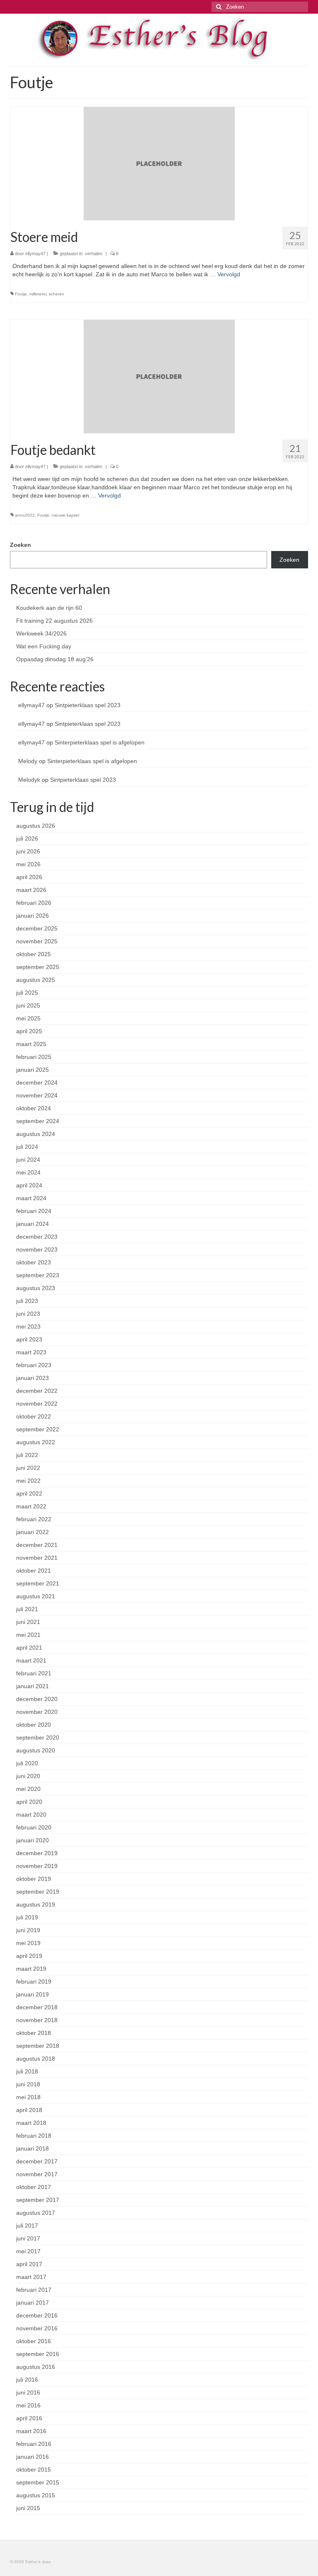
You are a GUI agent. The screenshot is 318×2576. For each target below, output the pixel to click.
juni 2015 (28, 2508)
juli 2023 (27, 1301)
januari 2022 (33, 1532)
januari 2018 (33, 2148)
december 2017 (37, 2161)
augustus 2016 (36, 2367)
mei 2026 (28, 864)
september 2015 (38, 2482)
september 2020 (38, 1737)
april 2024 (29, 1185)
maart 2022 (31, 1506)
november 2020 (37, 1712)
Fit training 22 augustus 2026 (54, 621)
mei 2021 (28, 1635)
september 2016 (38, 2354)
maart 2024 (31, 1198)
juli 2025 (27, 993)
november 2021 (37, 1558)
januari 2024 (33, 1224)
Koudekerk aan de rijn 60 (49, 608)
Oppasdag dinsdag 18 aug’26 (55, 659)
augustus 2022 (36, 1442)
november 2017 (37, 2174)
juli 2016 (27, 2380)
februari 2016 (34, 2444)
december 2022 (37, 1391)
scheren (57, 294)
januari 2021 (33, 1686)
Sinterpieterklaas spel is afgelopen (100, 742)
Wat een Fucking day (44, 646)
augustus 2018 (36, 2059)
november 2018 (37, 2020)
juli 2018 (27, 2071)
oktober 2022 (34, 1416)
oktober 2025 (34, 954)
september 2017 (38, 2200)
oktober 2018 (34, 2033)
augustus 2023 (36, 1288)
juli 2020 (27, 1763)
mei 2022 (28, 1481)
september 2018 (38, 2046)
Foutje (21, 294)
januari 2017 (33, 2303)
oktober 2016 (34, 2341)
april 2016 (29, 2418)
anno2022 (25, 515)
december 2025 (37, 928)
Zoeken (20, 545)
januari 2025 (33, 1070)
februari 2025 (34, 1057)
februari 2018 (34, 2136)
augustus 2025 (36, 980)
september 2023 (38, 1275)
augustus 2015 (36, 2495)
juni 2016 (28, 2392)
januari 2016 (33, 2457)
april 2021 (29, 1648)
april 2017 (29, 2264)
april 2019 (29, 1956)
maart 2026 (31, 890)
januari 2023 (33, 1378)
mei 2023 (28, 1327)
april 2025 (29, 1031)
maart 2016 (31, 2431)
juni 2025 (28, 1005)
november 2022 (37, 1404)
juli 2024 (27, 1147)
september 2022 (38, 1429)
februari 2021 (34, 1673)
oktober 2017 (34, 2187)
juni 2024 (28, 1160)
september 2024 (38, 1121)
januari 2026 (33, 916)
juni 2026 (28, 851)
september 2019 (38, 1892)
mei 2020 (28, 1789)
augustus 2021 (36, 1596)
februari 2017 (34, 2290)
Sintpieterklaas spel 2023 (88, 705)
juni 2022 (28, 1468)
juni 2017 (28, 2238)
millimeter (38, 294)
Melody (28, 761)
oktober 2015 (34, 2470)
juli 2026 (27, 839)
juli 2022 (27, 1455)
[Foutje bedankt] (159, 376)
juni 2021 (28, 1622)
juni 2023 (28, 1314)
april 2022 (29, 1493)
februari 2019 (34, 1982)
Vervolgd (229, 274)
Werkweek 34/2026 (41, 633)
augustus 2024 (36, 1134)
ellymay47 (35, 254)
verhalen (94, 254)
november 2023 (37, 1249)
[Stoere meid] (159, 163)
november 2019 (37, 1866)
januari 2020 (33, 1840)
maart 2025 (31, 1044)
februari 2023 (34, 1365)
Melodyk (29, 780)
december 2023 (37, 1237)
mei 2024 (28, 1172)
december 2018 (37, 2007)
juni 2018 (28, 2084)
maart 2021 (31, 1660)
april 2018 (29, 2110)
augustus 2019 (36, 1904)
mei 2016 (28, 2405)
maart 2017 (31, 2277)
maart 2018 (31, 2123)
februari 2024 (34, 1211)
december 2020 (37, 1699)
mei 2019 (28, 1943)
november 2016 (37, 2328)
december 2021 (37, 1545)
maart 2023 (31, 1352)
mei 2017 (28, 2251)
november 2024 (37, 1095)
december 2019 (37, 1853)
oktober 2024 (34, 1108)
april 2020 (29, 1802)
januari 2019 (33, 1994)
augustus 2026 (36, 826)
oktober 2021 (34, 1571)
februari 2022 (34, 1519)
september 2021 (38, 1583)
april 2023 (29, 1339)
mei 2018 (28, 2097)
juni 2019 (28, 1930)
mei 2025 (28, 1018)
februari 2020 (34, 1827)
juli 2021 (27, 1609)
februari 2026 (34, 903)
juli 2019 (27, 1917)
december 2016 (37, 2315)
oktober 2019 (34, 1879)
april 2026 (29, 877)
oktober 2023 (34, 1262)
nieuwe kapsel (65, 515)
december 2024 (37, 1083)
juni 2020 (28, 1776)
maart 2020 (31, 1815)
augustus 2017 (36, 2213)
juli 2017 (27, 2226)
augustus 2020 (36, 1750)
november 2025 (37, 941)
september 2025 (38, 967)
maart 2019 (31, 1969)
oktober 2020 (34, 1725)
